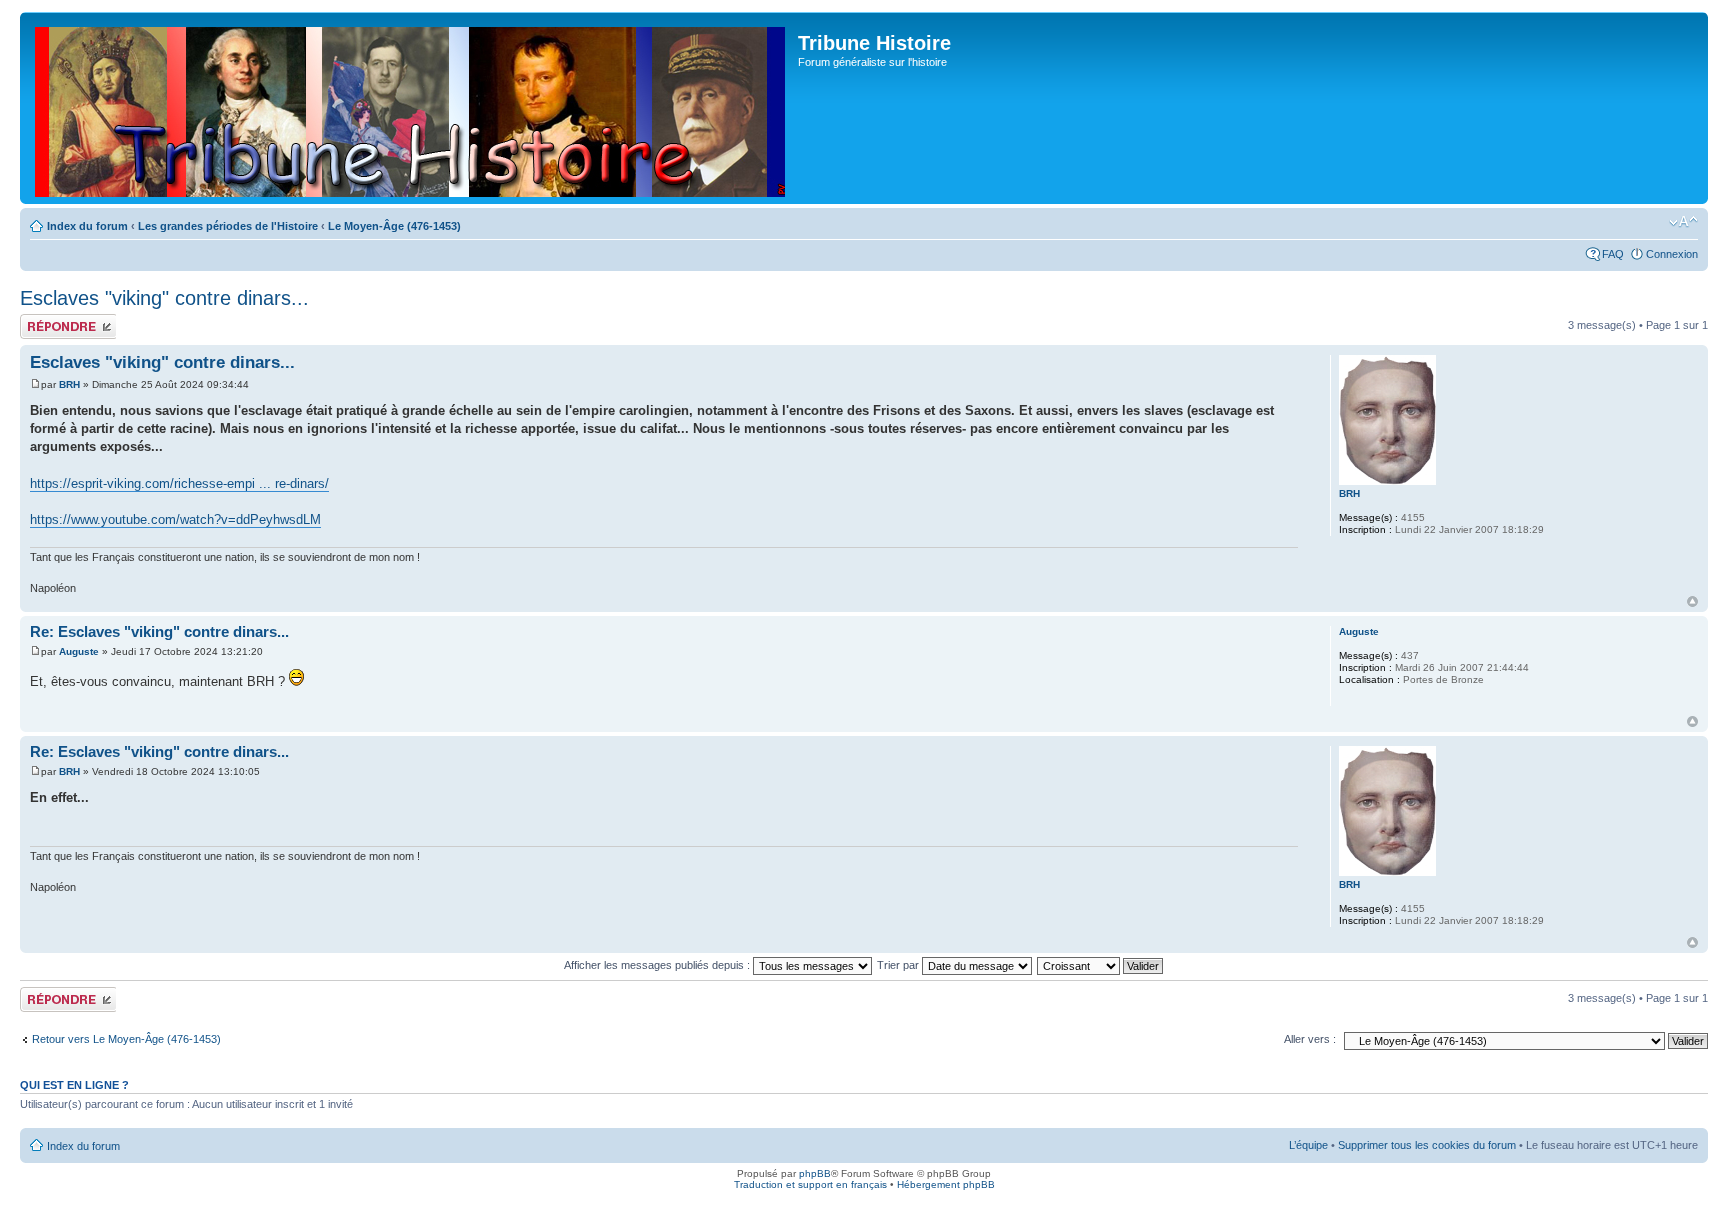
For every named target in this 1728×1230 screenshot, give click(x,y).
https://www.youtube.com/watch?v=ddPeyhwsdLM (175, 519)
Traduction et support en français (810, 1184)
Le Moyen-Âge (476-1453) (394, 226)
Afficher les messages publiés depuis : (658, 965)
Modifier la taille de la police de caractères (1683, 222)
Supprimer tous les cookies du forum (1427, 1145)
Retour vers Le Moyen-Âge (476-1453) (126, 1039)
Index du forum (87, 226)
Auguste (79, 651)
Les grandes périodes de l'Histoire (228, 226)
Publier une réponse (47, 326)
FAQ (1613, 254)
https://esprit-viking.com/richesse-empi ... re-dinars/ (179, 483)
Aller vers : (1310, 1039)
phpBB (815, 1173)
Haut (1692, 601)
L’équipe (1308, 1145)
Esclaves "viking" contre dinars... (164, 298)
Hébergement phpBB (946, 1184)
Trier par (899, 965)
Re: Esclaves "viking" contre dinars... (159, 631)
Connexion (1672, 254)
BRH (69, 384)
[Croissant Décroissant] (1101, 965)
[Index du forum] (411, 108)
